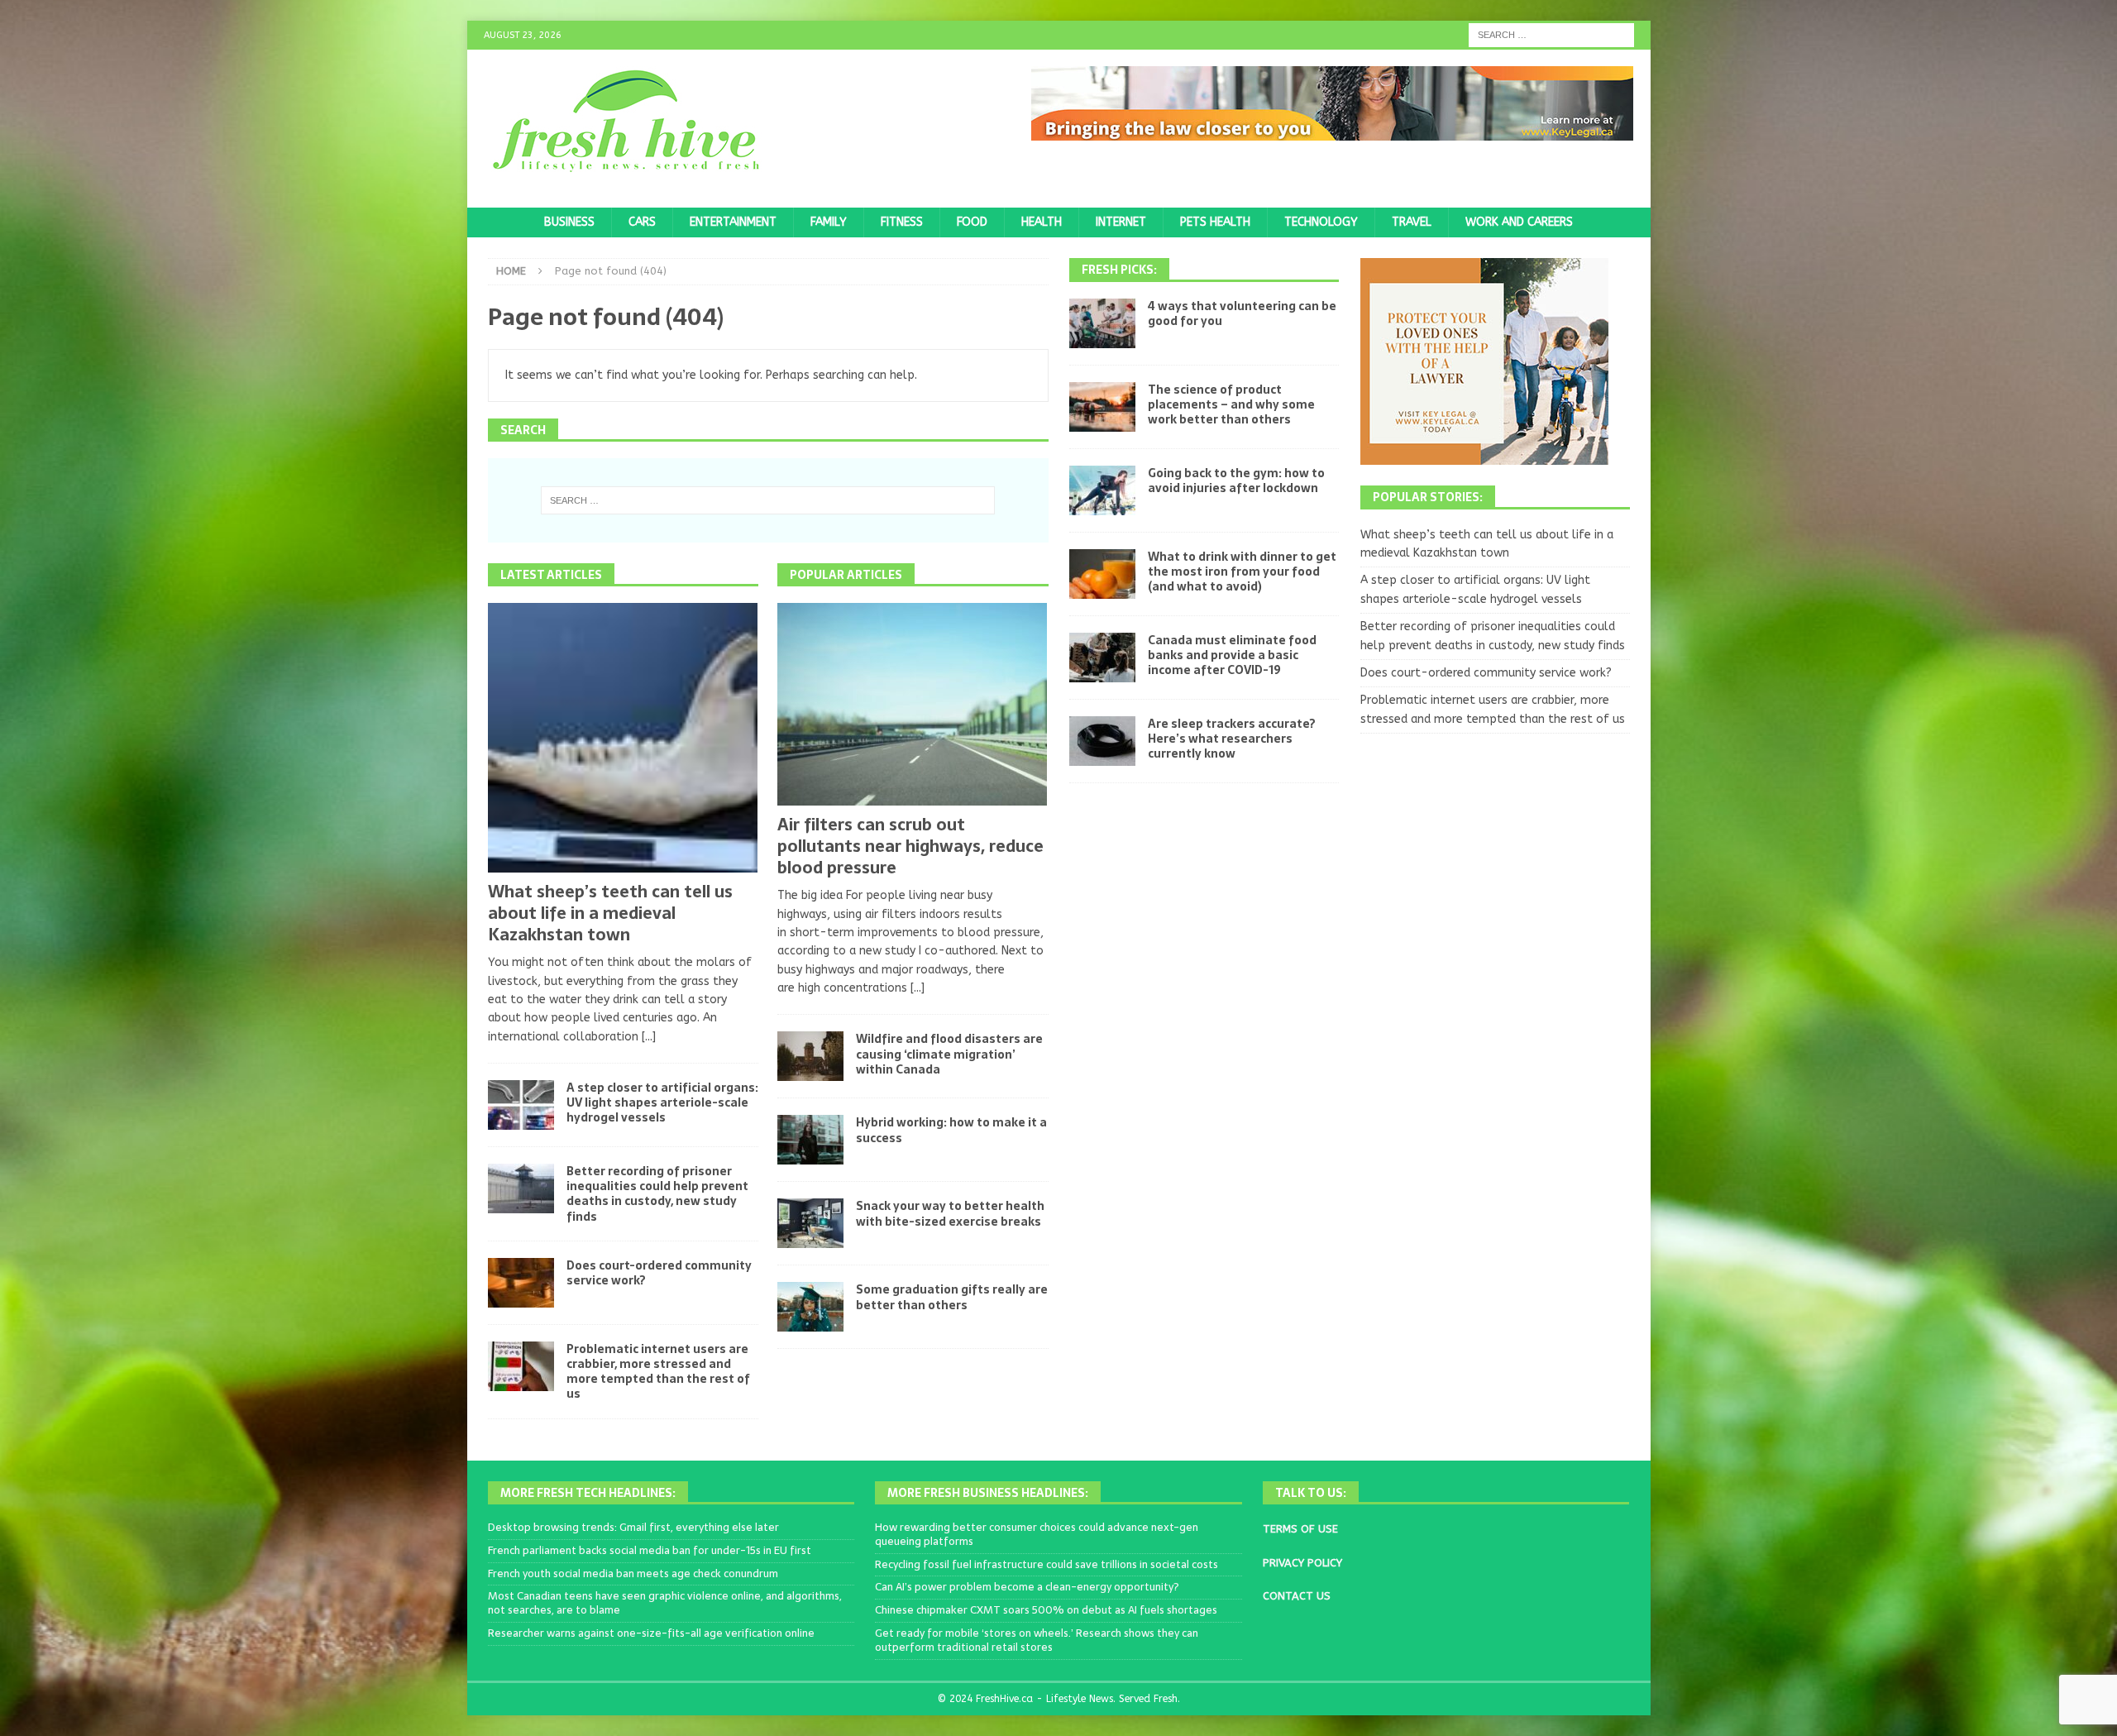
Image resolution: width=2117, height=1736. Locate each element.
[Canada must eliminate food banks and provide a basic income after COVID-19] (1102, 658)
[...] (649, 1037)
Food (972, 222)
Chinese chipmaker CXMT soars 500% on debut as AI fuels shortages (1046, 1610)
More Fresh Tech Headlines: (588, 1493)
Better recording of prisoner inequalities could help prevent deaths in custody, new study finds (657, 1194)
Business (569, 222)
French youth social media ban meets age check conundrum (633, 1573)
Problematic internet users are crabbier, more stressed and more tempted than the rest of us (658, 1372)
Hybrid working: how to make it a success (951, 1130)
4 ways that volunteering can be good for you (1242, 313)
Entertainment (733, 222)
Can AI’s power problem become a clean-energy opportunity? (1027, 1587)
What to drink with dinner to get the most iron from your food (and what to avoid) (1242, 571)
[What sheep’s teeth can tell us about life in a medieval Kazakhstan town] (623, 738)
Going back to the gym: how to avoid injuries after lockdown (1236, 481)
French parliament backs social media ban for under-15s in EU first (650, 1550)
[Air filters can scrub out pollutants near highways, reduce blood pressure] (913, 704)
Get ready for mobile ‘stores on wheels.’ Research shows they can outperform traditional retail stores (1037, 1640)
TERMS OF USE (1300, 1529)
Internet (1121, 222)
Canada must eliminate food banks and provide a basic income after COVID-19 (1232, 655)
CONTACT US (1297, 1596)
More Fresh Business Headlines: (988, 1493)
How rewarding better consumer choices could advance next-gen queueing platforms (1037, 1534)
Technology (1321, 222)
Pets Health (1215, 222)
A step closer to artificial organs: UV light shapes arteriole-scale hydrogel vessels (662, 1102)
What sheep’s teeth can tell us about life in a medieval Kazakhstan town (610, 913)
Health (1042, 222)
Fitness (902, 222)
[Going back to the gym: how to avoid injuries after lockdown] (1102, 490)
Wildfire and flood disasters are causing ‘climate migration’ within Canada (949, 1054)
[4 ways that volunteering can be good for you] (1102, 323)
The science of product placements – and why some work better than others (1231, 404)
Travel (1412, 222)
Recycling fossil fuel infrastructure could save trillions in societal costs (1047, 1564)
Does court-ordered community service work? (659, 1273)
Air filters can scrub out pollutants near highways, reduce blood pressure (910, 846)
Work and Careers (1519, 222)
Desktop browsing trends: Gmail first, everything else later (633, 1527)
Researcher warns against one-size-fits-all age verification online (651, 1633)
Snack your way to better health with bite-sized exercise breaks (950, 1213)
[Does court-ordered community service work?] (521, 1283)
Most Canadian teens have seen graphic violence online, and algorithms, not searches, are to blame (665, 1603)
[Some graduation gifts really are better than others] (810, 1307)
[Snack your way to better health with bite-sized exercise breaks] (810, 1223)
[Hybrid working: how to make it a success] (810, 1140)
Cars (642, 222)
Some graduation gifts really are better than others (952, 1297)
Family (829, 222)
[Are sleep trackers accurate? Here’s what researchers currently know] (1102, 741)
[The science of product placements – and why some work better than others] (1102, 407)
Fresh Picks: (1119, 270)
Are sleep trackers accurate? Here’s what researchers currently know (1232, 739)
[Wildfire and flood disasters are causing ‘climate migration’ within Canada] (810, 1056)
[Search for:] (1551, 34)
